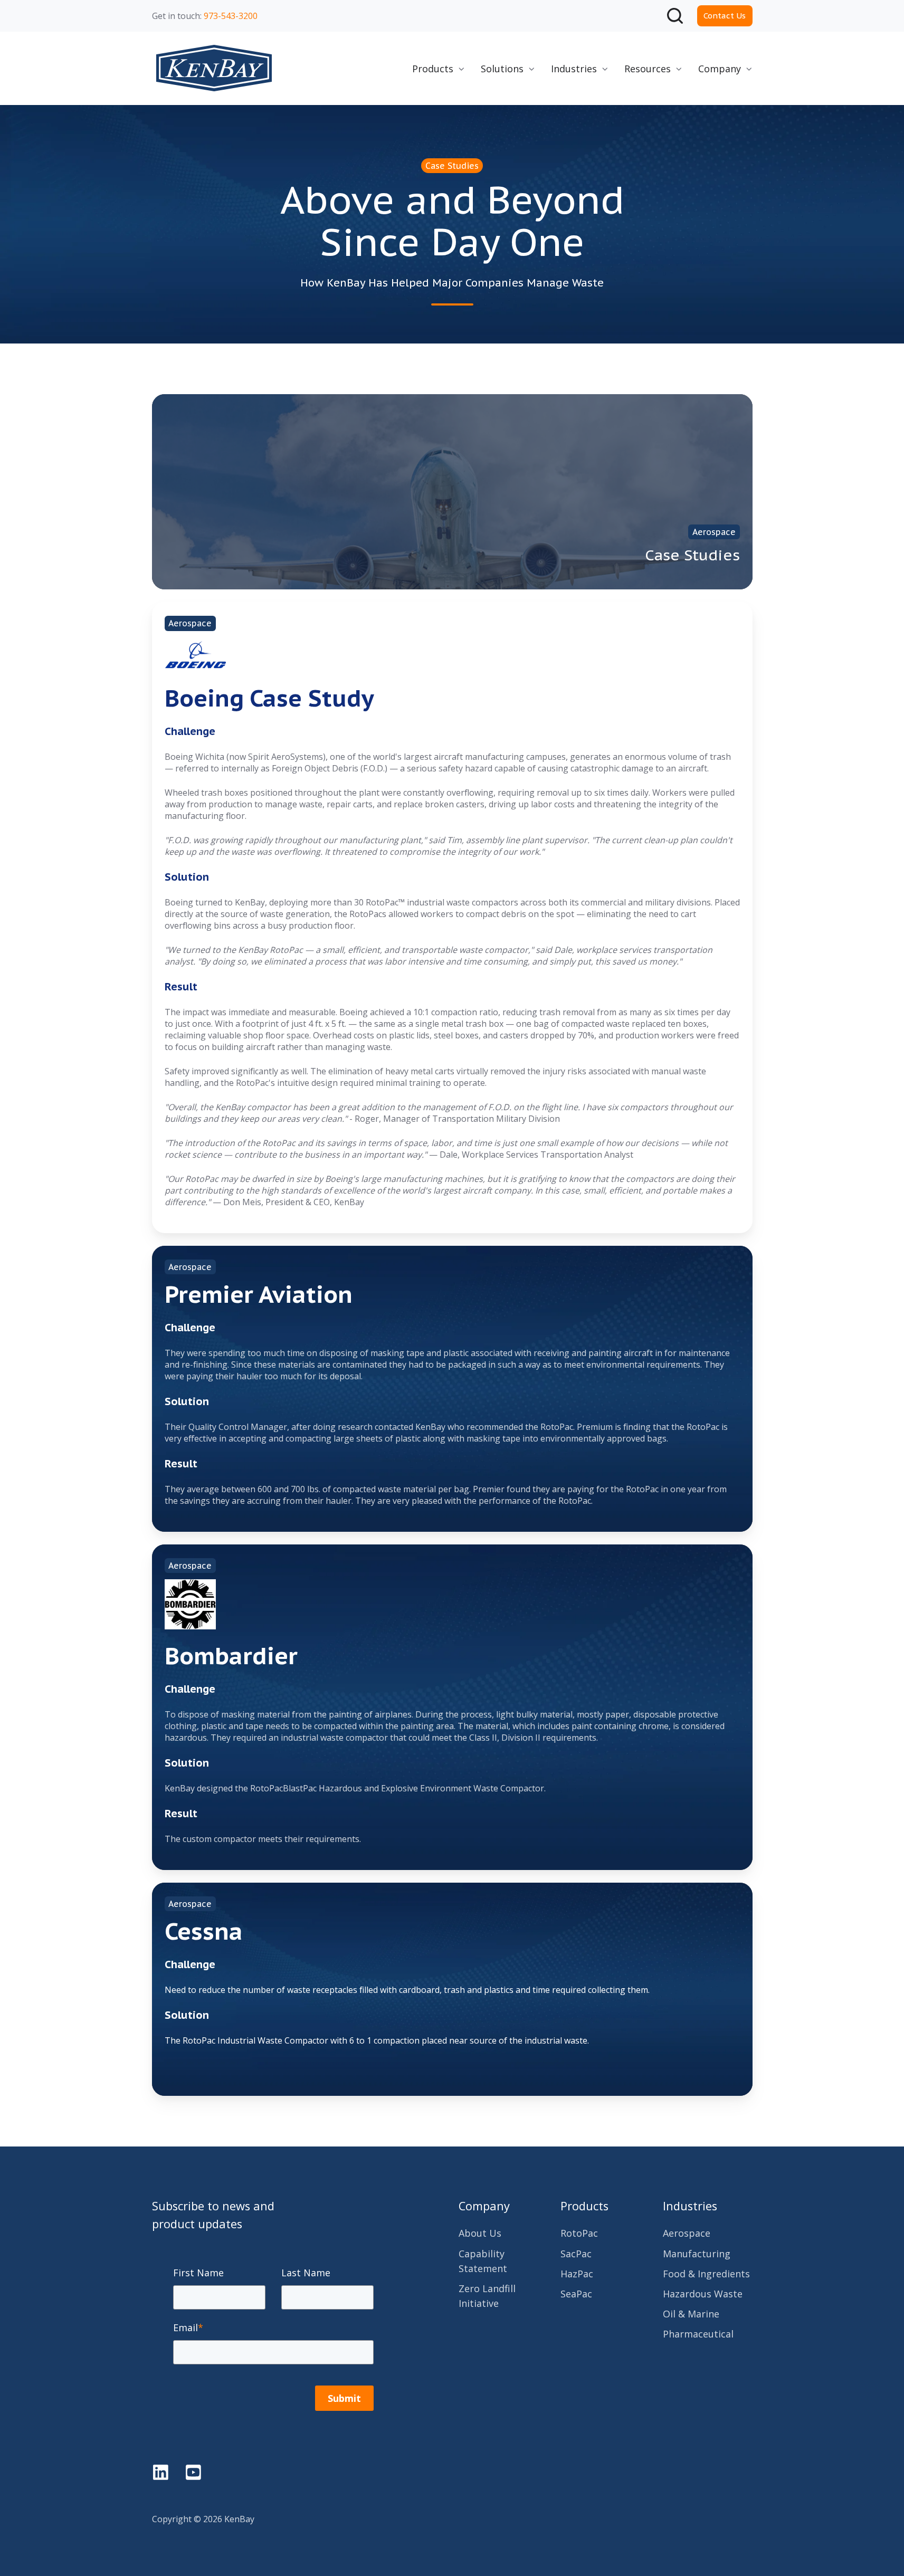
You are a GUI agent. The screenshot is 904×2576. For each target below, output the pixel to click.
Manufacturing (697, 2254)
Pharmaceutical (698, 2334)
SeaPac (576, 2294)
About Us (480, 2233)
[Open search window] (675, 16)
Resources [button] (648, 69)
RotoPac (579, 2233)
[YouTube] (193, 2472)
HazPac (577, 2274)
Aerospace (687, 2233)
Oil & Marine (691, 2314)
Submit (344, 2398)
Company (484, 2206)
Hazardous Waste (703, 2294)
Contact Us (725, 16)
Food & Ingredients (706, 2274)
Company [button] (720, 69)
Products (433, 69)
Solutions (502, 69)
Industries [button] (574, 69)
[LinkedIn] (161, 2472)
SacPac (576, 2254)
